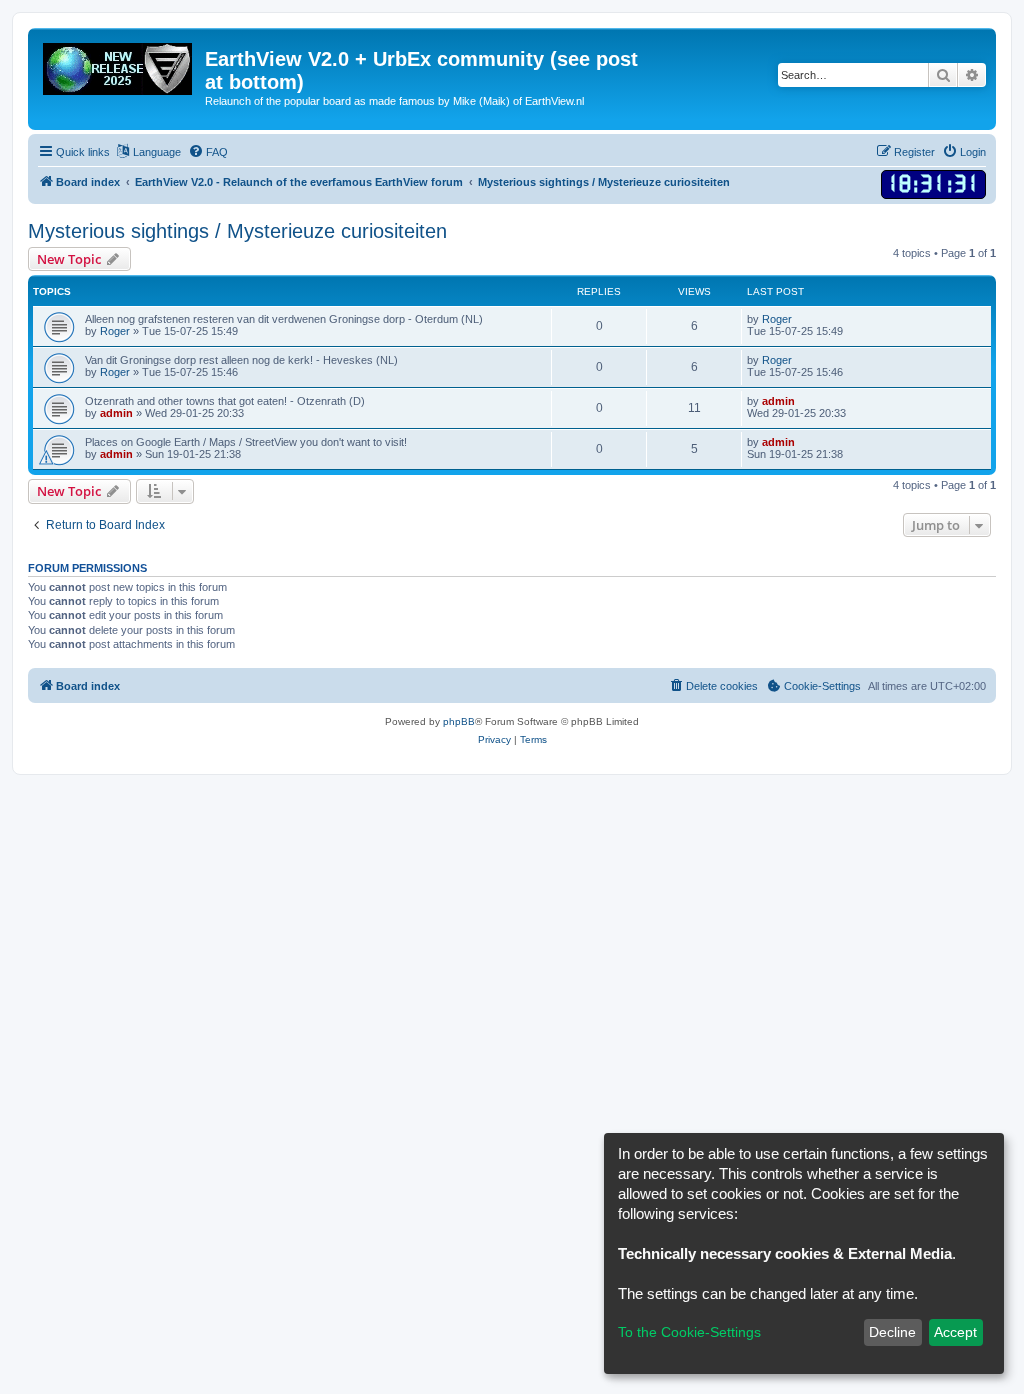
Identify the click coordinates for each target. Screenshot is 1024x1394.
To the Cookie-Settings (689, 1332)
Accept (955, 1332)
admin (116, 413)
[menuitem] (208, 152)
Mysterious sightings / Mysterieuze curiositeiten (237, 231)
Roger (115, 331)
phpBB (459, 721)
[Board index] (119, 65)
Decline (892, 1332)
